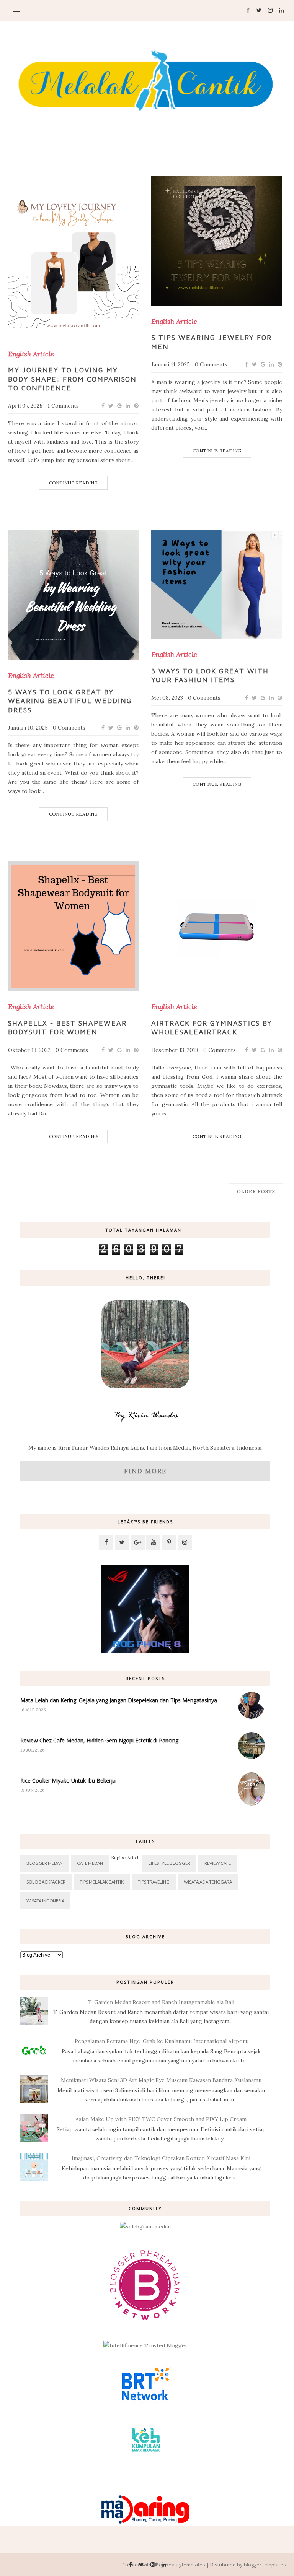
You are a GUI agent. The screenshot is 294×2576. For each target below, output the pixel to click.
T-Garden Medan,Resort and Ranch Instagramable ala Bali (161, 2002)
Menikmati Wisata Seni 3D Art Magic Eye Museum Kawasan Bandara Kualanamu (161, 2080)
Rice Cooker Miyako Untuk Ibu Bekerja (68, 1780)
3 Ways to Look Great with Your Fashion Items (210, 675)
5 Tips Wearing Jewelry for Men (211, 342)
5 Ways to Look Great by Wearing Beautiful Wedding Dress (70, 701)
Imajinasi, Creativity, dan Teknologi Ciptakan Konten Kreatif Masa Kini (161, 2158)
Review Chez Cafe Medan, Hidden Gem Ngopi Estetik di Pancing (99, 1740)
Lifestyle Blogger (169, 1863)
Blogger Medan (45, 1863)
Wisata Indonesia (45, 1901)
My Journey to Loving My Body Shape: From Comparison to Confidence (72, 379)
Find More (145, 1471)
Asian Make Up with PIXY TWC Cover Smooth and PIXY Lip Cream (161, 2119)
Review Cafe (218, 1863)
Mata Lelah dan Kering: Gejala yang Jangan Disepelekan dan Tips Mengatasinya (119, 1700)
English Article (31, 354)
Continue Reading (73, 483)
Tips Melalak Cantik (102, 1882)
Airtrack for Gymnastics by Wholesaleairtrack (212, 1027)
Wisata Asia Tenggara (208, 1882)
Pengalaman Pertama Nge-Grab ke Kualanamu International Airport (161, 2041)
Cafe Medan (90, 1863)
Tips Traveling (154, 1882)
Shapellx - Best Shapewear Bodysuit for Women (67, 1027)
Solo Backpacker (46, 1882)
